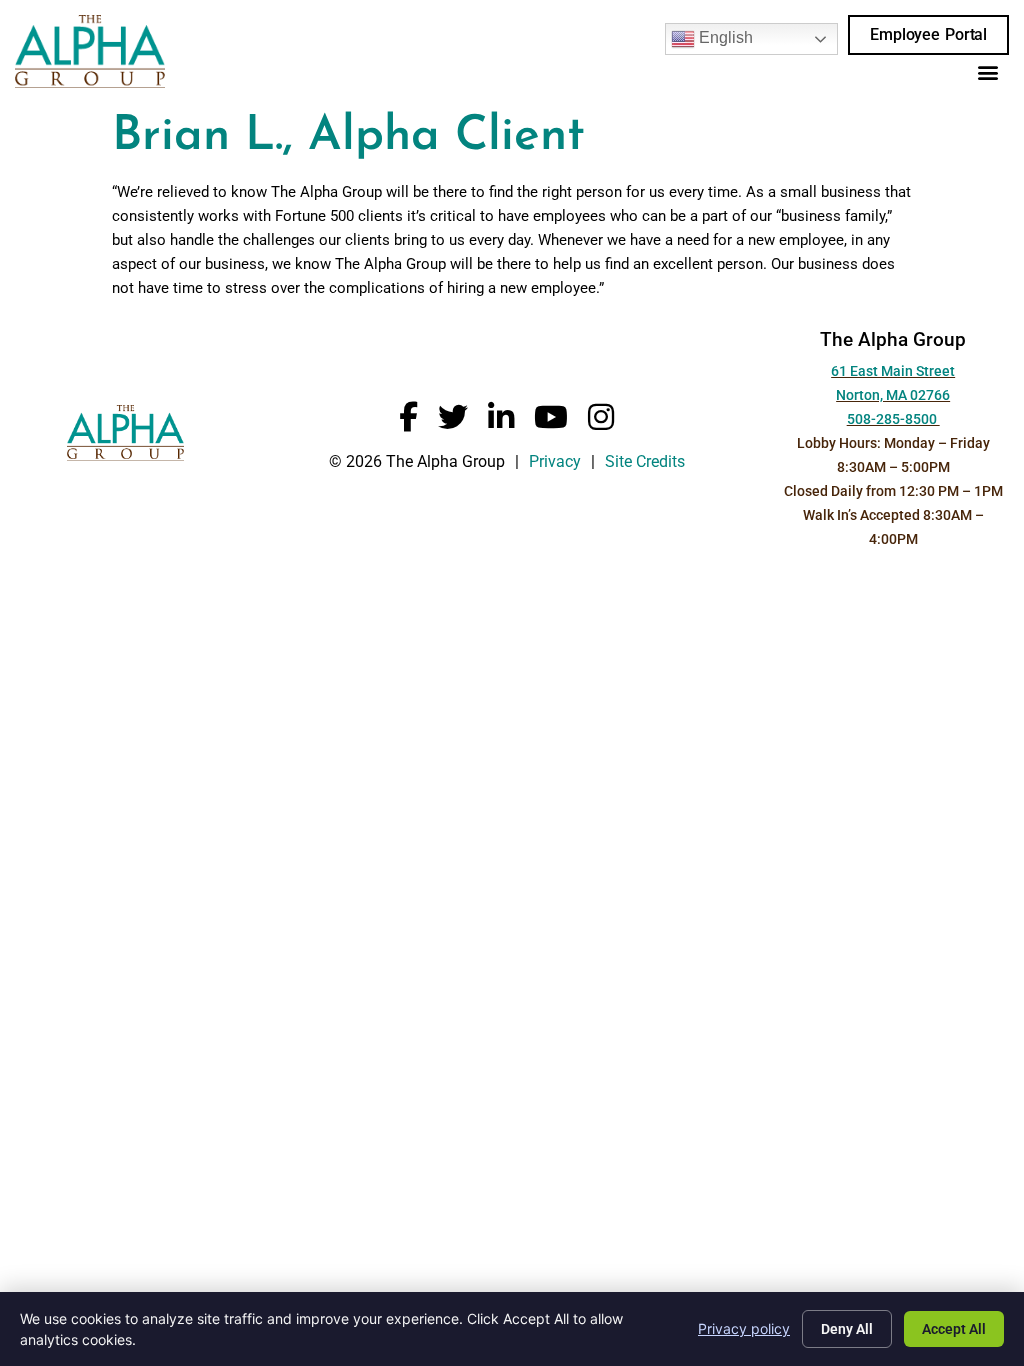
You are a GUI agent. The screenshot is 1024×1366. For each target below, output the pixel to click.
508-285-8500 (893, 419)
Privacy (555, 461)
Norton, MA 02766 (893, 395)
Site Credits (645, 461)
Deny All (847, 1329)
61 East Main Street (893, 371)
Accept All (954, 1329)
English (724, 37)
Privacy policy (744, 1328)
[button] (987, 71)
